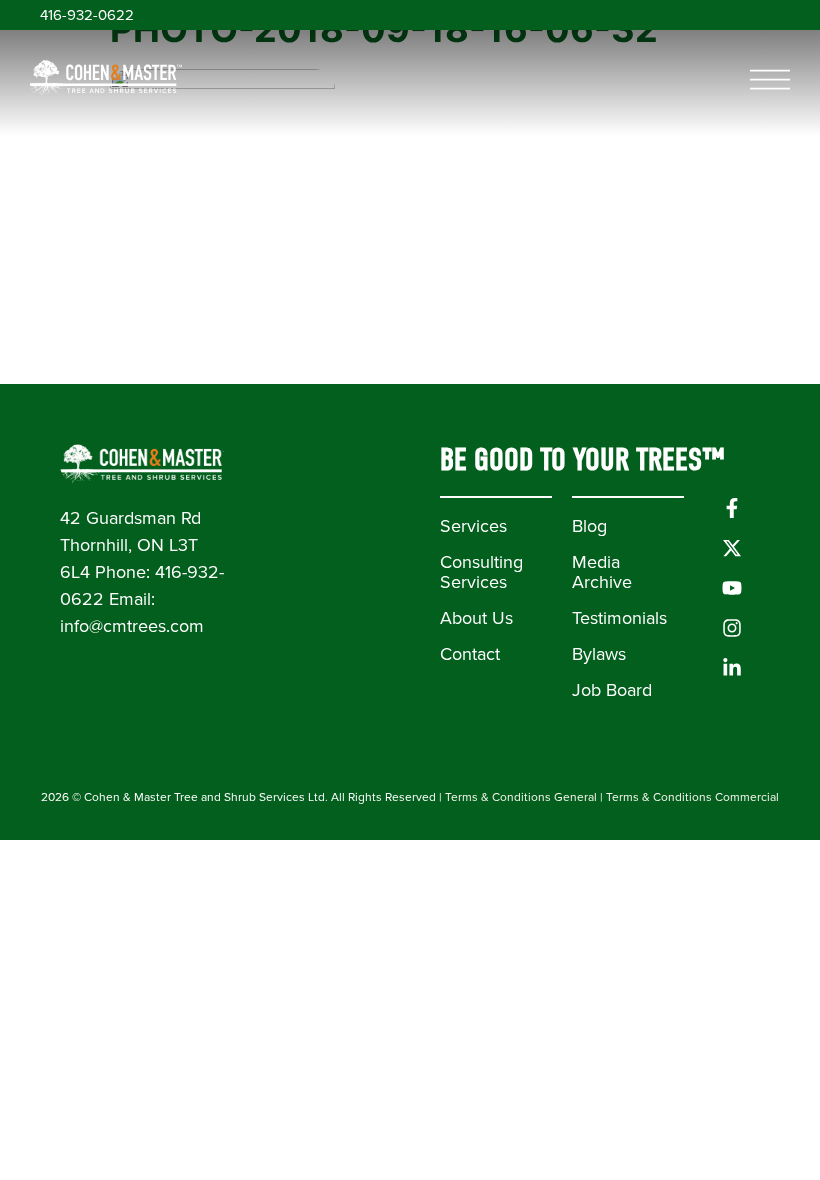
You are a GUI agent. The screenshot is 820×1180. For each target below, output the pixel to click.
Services (473, 526)
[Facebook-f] (732, 508)
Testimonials (619, 618)
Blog (589, 526)
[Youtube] (732, 588)
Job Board (612, 690)
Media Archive (602, 572)
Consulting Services (481, 572)
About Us (476, 618)
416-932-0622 (87, 15)
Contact (470, 654)
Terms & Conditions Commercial (692, 797)
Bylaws (599, 654)
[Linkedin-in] (732, 668)
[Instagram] (732, 628)
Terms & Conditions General (521, 797)
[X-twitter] (732, 548)
